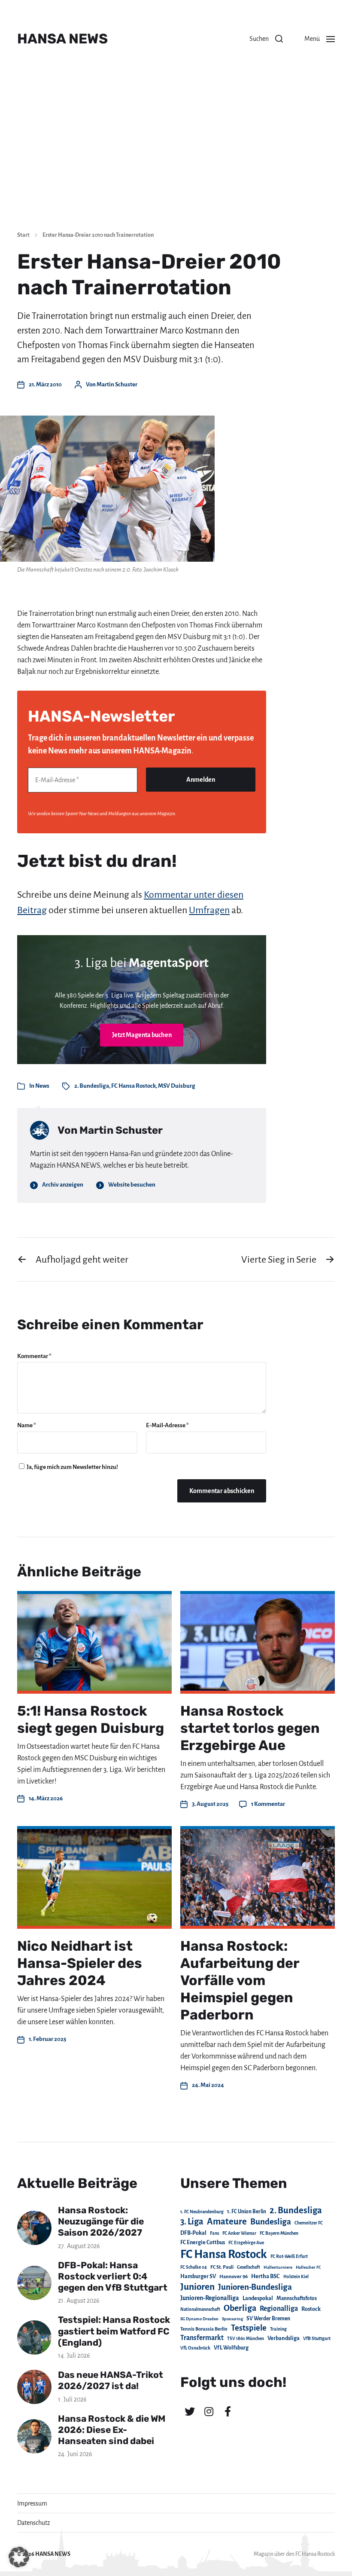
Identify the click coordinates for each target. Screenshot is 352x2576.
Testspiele (249, 2328)
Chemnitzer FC (309, 2223)
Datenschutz (34, 2523)
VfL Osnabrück (195, 2348)
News (42, 1086)
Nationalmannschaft (200, 2309)
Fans (214, 2233)
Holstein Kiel (296, 2277)
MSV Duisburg (177, 1086)
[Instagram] (209, 2411)
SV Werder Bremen (268, 2319)
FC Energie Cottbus (203, 2243)
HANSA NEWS (62, 39)
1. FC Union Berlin (247, 2212)
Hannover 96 (234, 2277)
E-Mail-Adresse (167, 1425)
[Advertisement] (176, 159)
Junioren (197, 2287)
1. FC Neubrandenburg (202, 2212)
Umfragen (209, 910)
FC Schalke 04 (194, 2267)
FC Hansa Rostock (134, 1086)
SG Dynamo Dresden (199, 2319)
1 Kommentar (268, 1804)
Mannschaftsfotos (297, 2298)
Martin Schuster (117, 384)
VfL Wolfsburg (231, 2348)
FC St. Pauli (222, 2267)
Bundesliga (271, 2222)
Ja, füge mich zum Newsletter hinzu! (72, 1467)
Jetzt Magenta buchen (142, 1035)
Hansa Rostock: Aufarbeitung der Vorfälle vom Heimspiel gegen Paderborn (240, 1980)
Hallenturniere (278, 2267)
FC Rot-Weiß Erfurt (289, 2256)
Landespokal (258, 2298)
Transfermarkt (202, 2338)
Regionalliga (279, 2308)
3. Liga (192, 2221)
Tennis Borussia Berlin (204, 2329)
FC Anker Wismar (239, 2233)
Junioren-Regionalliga (210, 2298)
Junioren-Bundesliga (255, 2287)
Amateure (227, 2222)
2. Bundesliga (92, 1086)
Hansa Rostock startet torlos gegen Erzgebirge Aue (250, 1728)
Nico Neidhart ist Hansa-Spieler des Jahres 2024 (80, 1963)
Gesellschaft (249, 2267)
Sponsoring (232, 2319)
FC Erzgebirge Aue (246, 2243)
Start (23, 235)
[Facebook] (228, 2411)
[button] (266, 39)
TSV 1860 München (246, 2339)
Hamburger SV (198, 2276)
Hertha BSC (266, 2276)
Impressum (32, 2503)
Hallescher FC (308, 2267)
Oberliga (240, 2308)
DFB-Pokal (193, 2233)
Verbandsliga (284, 2338)
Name (27, 1425)
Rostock (311, 2309)
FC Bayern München (279, 2233)
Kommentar (34, 1356)
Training (278, 2329)
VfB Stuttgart (317, 2338)
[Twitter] (190, 2411)
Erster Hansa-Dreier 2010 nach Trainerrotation (98, 235)
